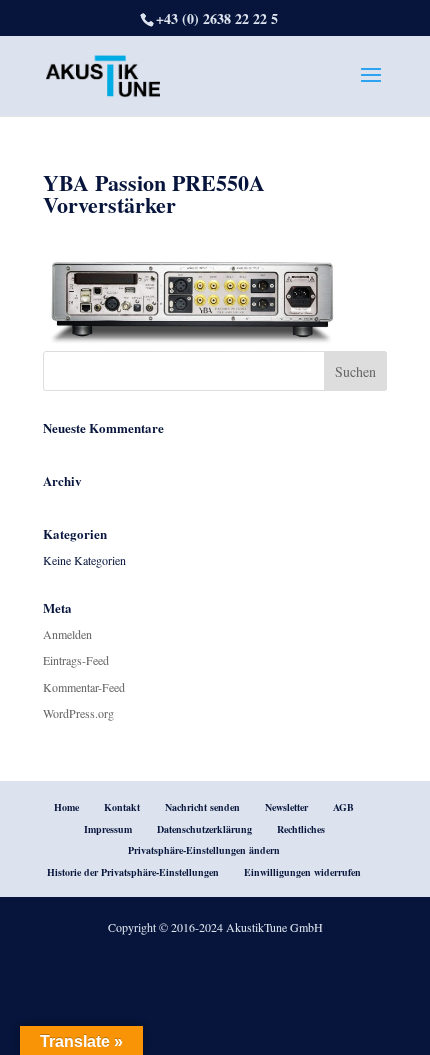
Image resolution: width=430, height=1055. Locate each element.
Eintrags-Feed (76, 660)
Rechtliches (301, 829)
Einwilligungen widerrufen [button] (302, 872)
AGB (343, 807)
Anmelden (67, 634)
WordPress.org (78, 713)
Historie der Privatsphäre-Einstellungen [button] (133, 872)
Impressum (108, 829)
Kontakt (122, 807)
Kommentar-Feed (84, 687)
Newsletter (286, 807)
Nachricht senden (202, 807)
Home (66, 807)
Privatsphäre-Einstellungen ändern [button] (204, 850)
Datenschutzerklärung (204, 829)
